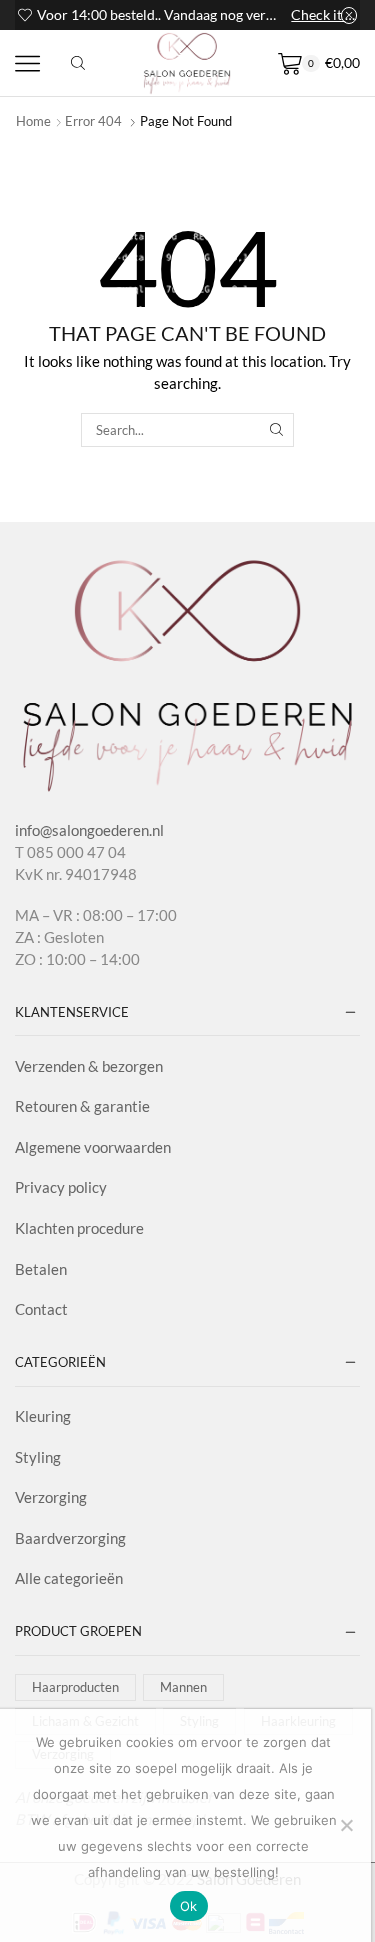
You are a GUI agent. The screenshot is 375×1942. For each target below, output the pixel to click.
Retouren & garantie (82, 1106)
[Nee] (346, 1825)
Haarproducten (75, 1687)
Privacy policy (61, 1187)
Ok (189, 1906)
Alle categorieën (69, 1578)
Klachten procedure (79, 1228)
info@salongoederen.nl (89, 830)
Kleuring (43, 1416)
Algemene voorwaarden (93, 1147)
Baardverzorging (70, 1538)
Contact (41, 1309)
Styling (38, 1457)
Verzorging (51, 1497)
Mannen (183, 1687)
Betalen (41, 1269)
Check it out (324, 14)
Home (33, 121)
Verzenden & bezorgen (89, 1066)
